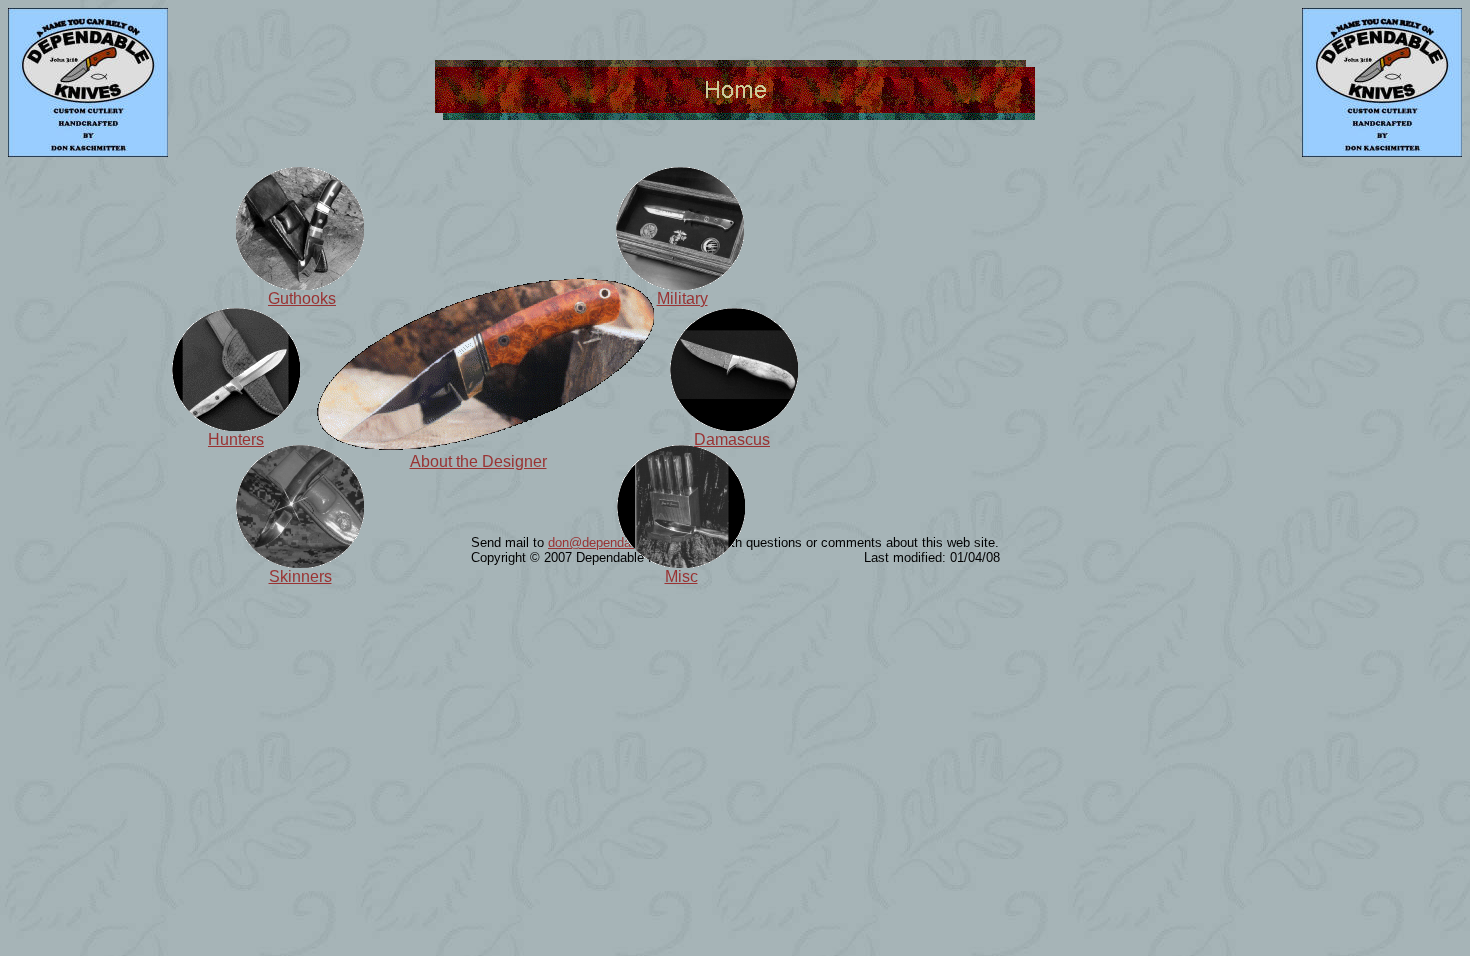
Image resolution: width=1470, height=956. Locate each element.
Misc (681, 576)
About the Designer (478, 461)
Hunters (236, 439)
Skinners (300, 576)
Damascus (732, 439)
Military (682, 298)
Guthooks (302, 298)
